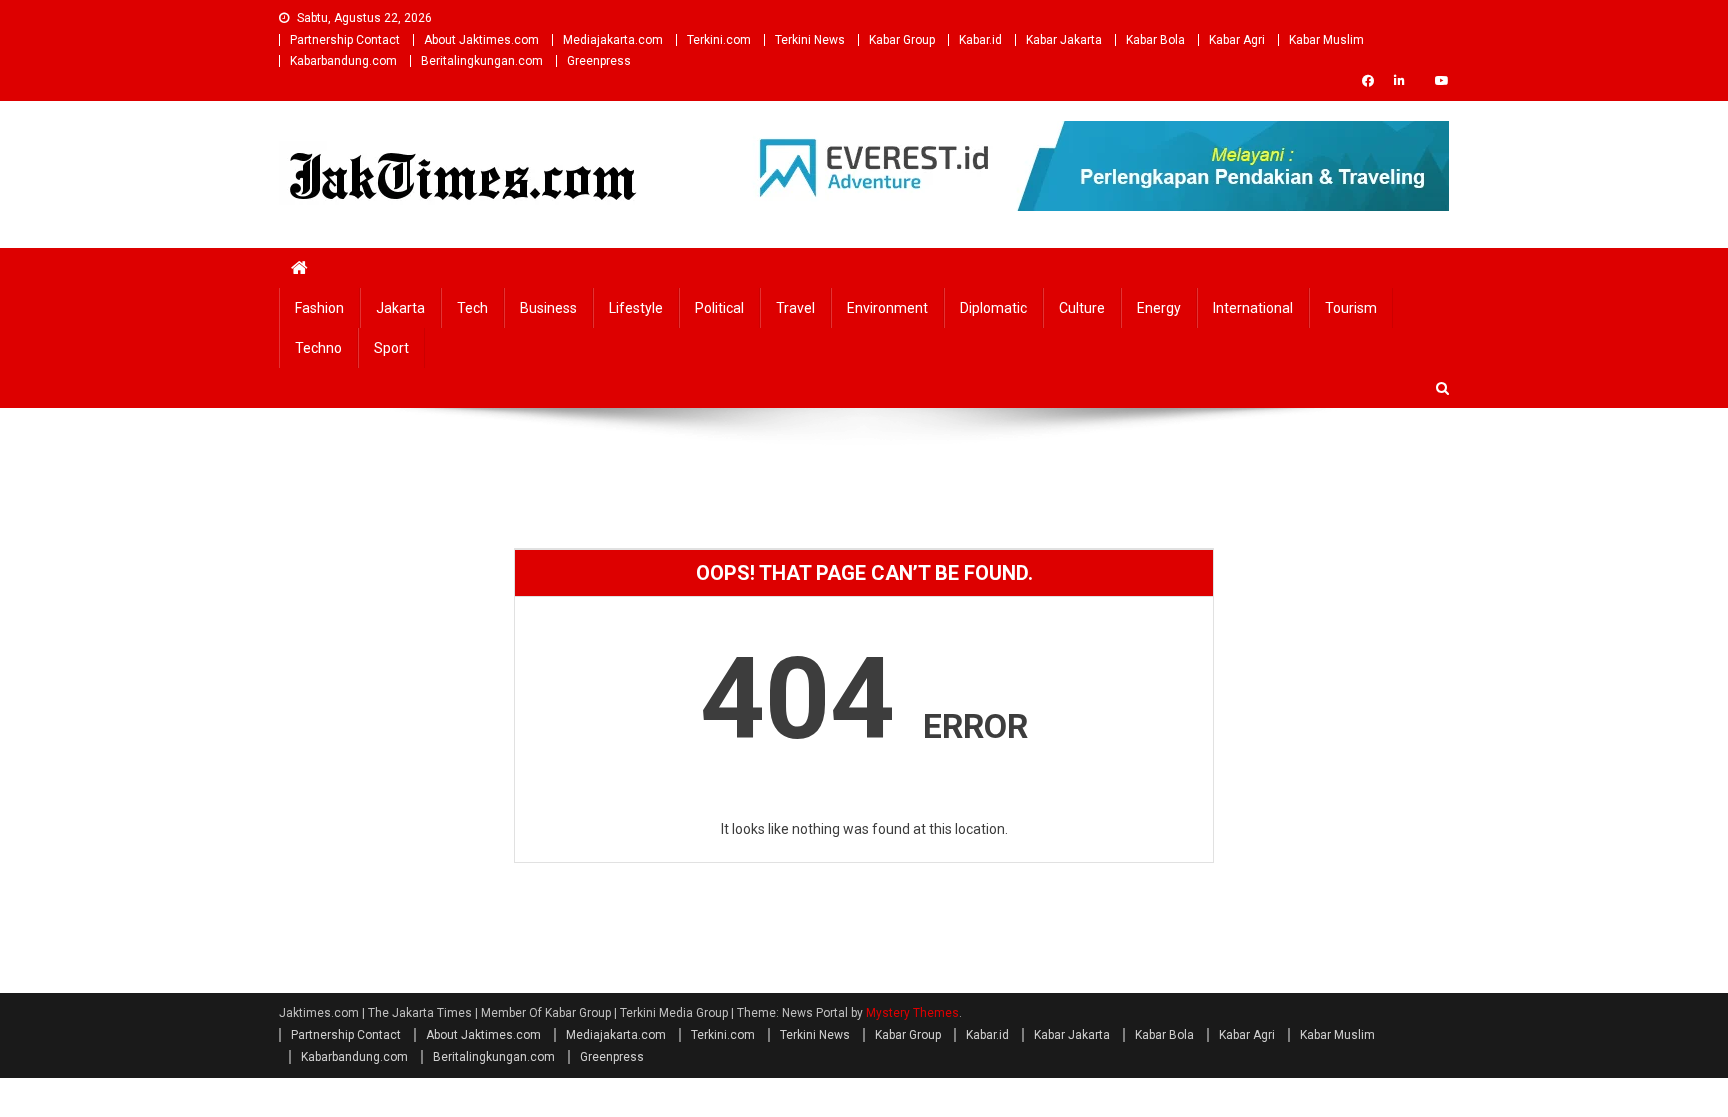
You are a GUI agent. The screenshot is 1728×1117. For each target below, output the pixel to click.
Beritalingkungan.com (482, 61)
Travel (795, 308)
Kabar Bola (1155, 40)
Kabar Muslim (1326, 40)
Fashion (319, 308)
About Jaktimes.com (481, 40)
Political (719, 308)
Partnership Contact (345, 40)
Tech (472, 308)
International (1253, 308)
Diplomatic (993, 308)
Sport (391, 348)
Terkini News (810, 40)
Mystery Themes (912, 1013)
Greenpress (599, 61)
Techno (318, 348)
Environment (887, 308)
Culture (1082, 308)
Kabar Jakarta (1064, 40)
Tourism (1351, 308)
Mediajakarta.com (613, 40)
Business (548, 308)
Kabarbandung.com (343, 61)
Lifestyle (636, 308)
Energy (1159, 308)
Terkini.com (719, 40)
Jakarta (400, 308)
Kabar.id (980, 40)
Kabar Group (902, 40)
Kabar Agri (1237, 40)
